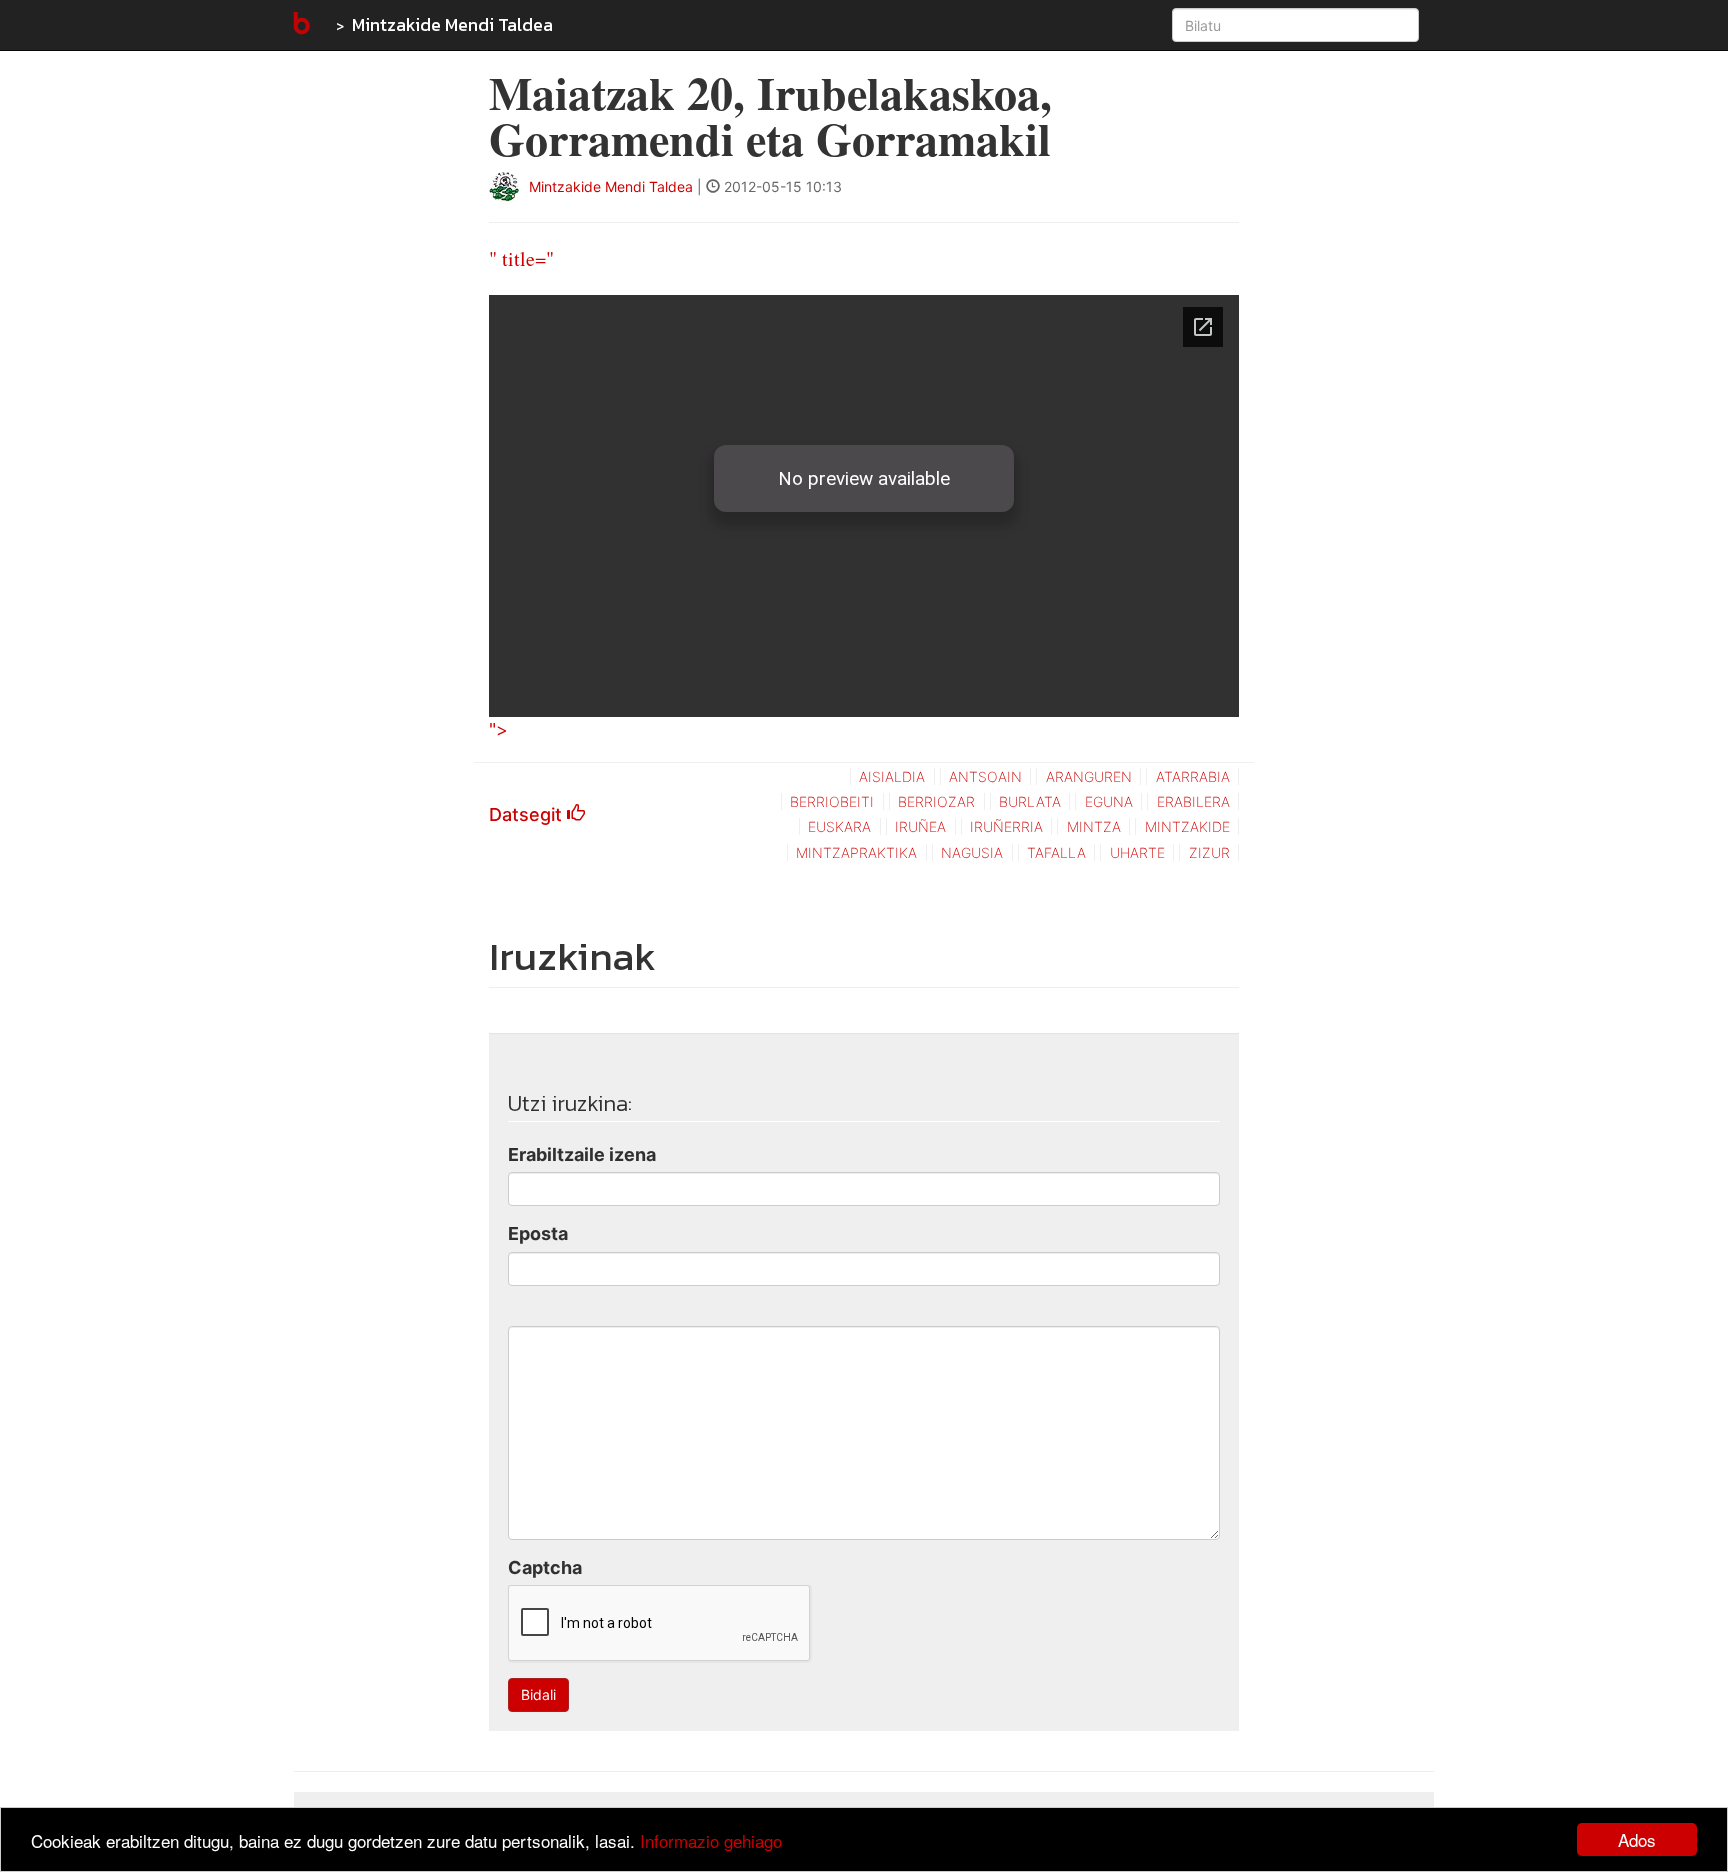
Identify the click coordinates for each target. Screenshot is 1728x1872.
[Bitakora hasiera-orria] (300, 25)
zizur (1209, 852)
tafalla (1056, 852)
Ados (1637, 1839)
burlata (1030, 801)
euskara (839, 826)
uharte (1137, 852)
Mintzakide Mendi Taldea (452, 24)
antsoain (985, 776)
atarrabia (1193, 776)
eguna (1109, 801)
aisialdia (892, 776)
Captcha (545, 1567)
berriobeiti (832, 801)
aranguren (1089, 776)
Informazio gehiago (711, 1840)
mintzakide (1187, 826)
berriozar (936, 801)
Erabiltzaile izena (582, 1154)
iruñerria (1006, 826)
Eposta (538, 1233)
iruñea (920, 826)
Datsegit (528, 814)
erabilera (1193, 801)
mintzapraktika (856, 852)
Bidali (538, 1694)
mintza (1094, 826)
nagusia (972, 852)
